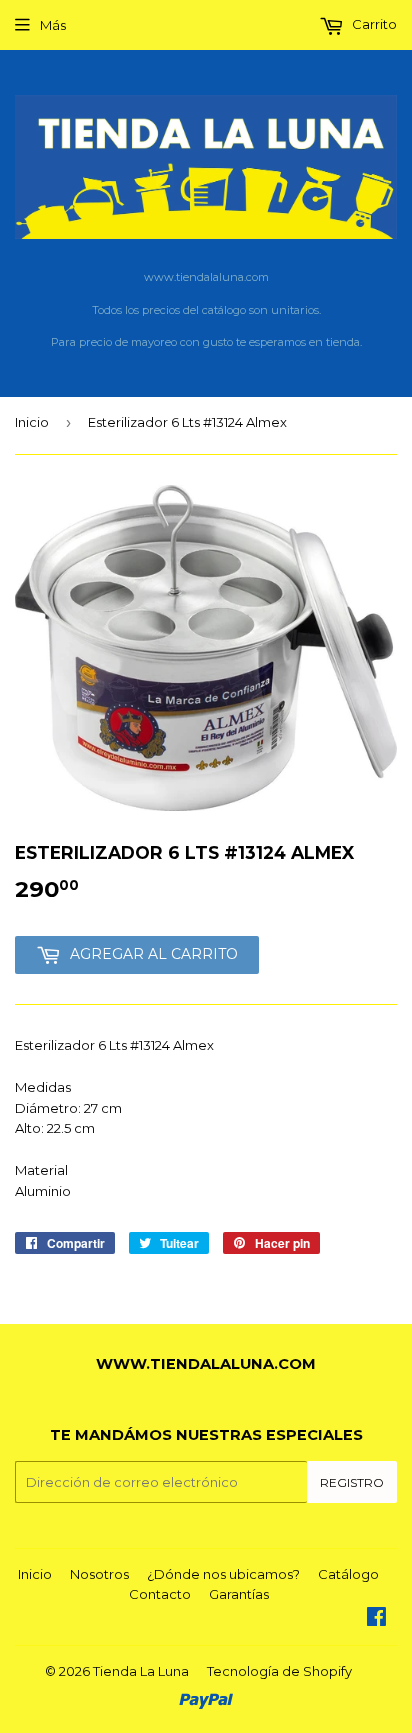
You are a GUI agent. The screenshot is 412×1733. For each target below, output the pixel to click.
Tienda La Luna (141, 1671)
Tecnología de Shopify (279, 1671)
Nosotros (99, 1574)
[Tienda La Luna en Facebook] (376, 1619)
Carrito (373, 24)
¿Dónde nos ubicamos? (223, 1574)
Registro (352, 1482)
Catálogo (348, 1574)
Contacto (160, 1594)
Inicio (32, 422)
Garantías (239, 1594)
